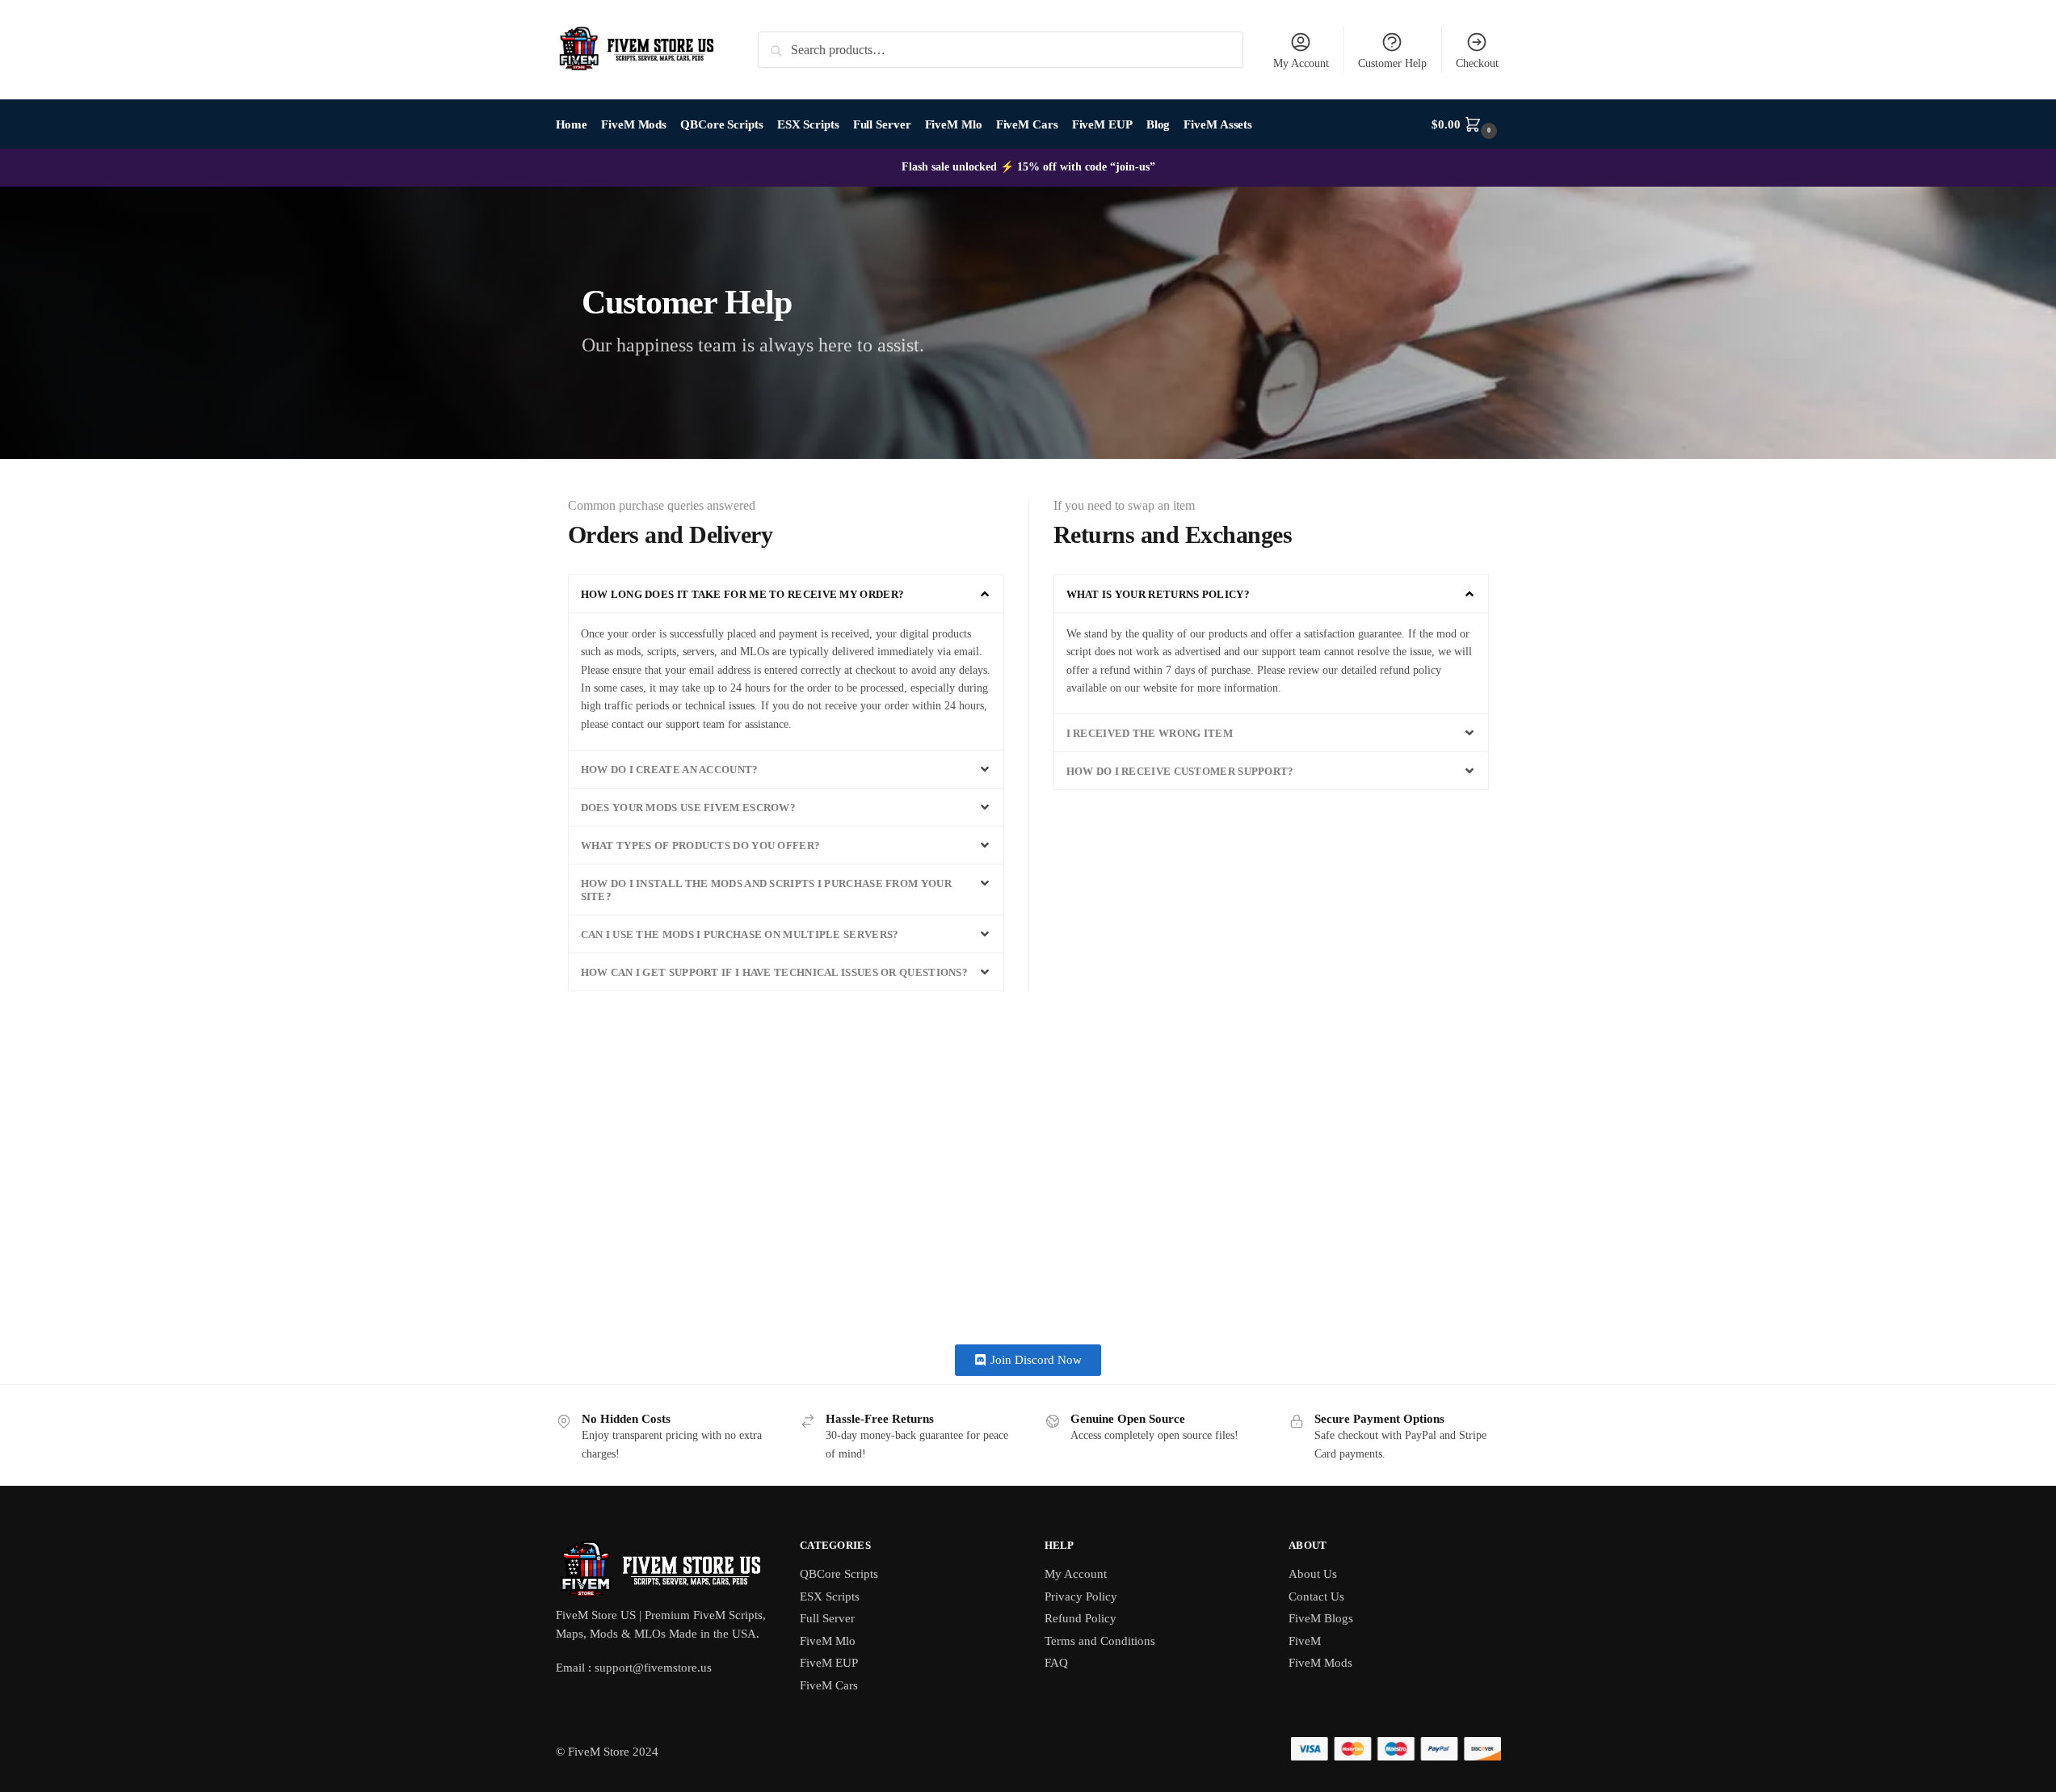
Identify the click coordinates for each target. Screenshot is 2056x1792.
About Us (1313, 1574)
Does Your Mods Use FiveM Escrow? (689, 808)
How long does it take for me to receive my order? (743, 594)
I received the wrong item (1150, 733)
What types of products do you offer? (701, 846)
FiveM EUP (829, 1663)
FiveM (1305, 1641)
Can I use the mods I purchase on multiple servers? (740, 934)
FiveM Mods (1320, 1663)
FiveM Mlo (828, 1641)
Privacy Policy (1081, 1596)
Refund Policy (1081, 1618)
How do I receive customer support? (1180, 771)
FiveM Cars (829, 1685)
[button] (786, 594)
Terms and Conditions (1100, 1641)
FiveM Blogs (1321, 1618)
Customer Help (1392, 63)
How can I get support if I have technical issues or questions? (775, 972)
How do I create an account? (670, 770)
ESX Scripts (830, 1596)
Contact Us (1316, 1596)
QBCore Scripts (839, 1574)
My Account (1301, 63)
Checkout (1477, 63)
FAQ (1056, 1663)
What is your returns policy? (1158, 594)
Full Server (827, 1618)
